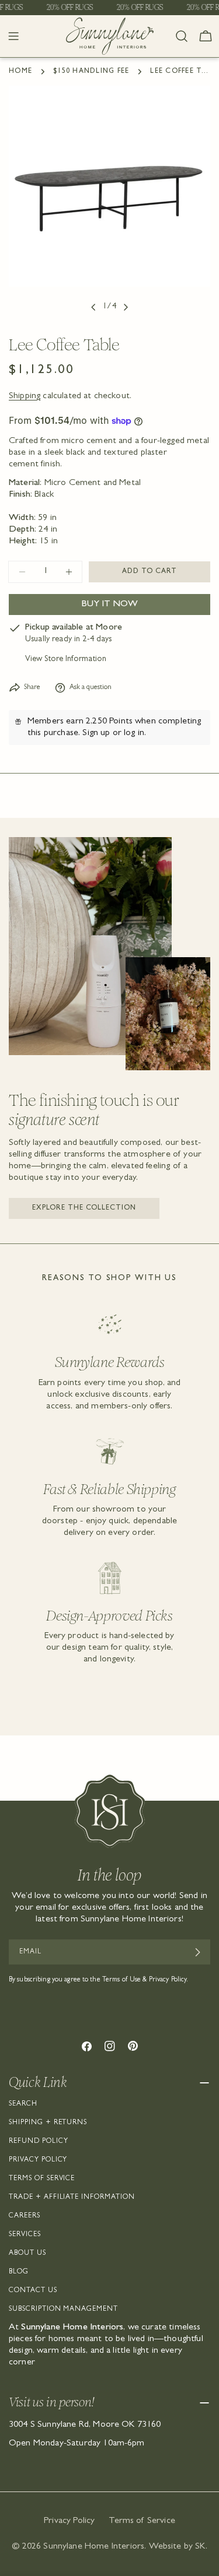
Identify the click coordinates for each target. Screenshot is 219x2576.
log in (134, 733)
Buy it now (109, 605)
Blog (19, 2272)
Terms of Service (42, 2179)
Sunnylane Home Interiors (94, 2547)
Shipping (25, 396)
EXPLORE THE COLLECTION (84, 1208)
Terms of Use (121, 1980)
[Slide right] (126, 307)
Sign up (96, 733)
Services (25, 2235)
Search (23, 2104)
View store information (66, 660)
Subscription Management (63, 2310)
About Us (27, 2254)
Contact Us (33, 2291)
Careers (25, 2216)
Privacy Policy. (169, 1980)
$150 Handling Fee (91, 72)
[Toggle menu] (13, 36)
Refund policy (38, 2142)
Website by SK (177, 2547)
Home (20, 72)
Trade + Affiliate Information (72, 2198)
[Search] (182, 36)
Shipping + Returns (48, 2123)
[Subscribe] (197, 1952)
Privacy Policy (38, 2160)
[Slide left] (93, 307)
